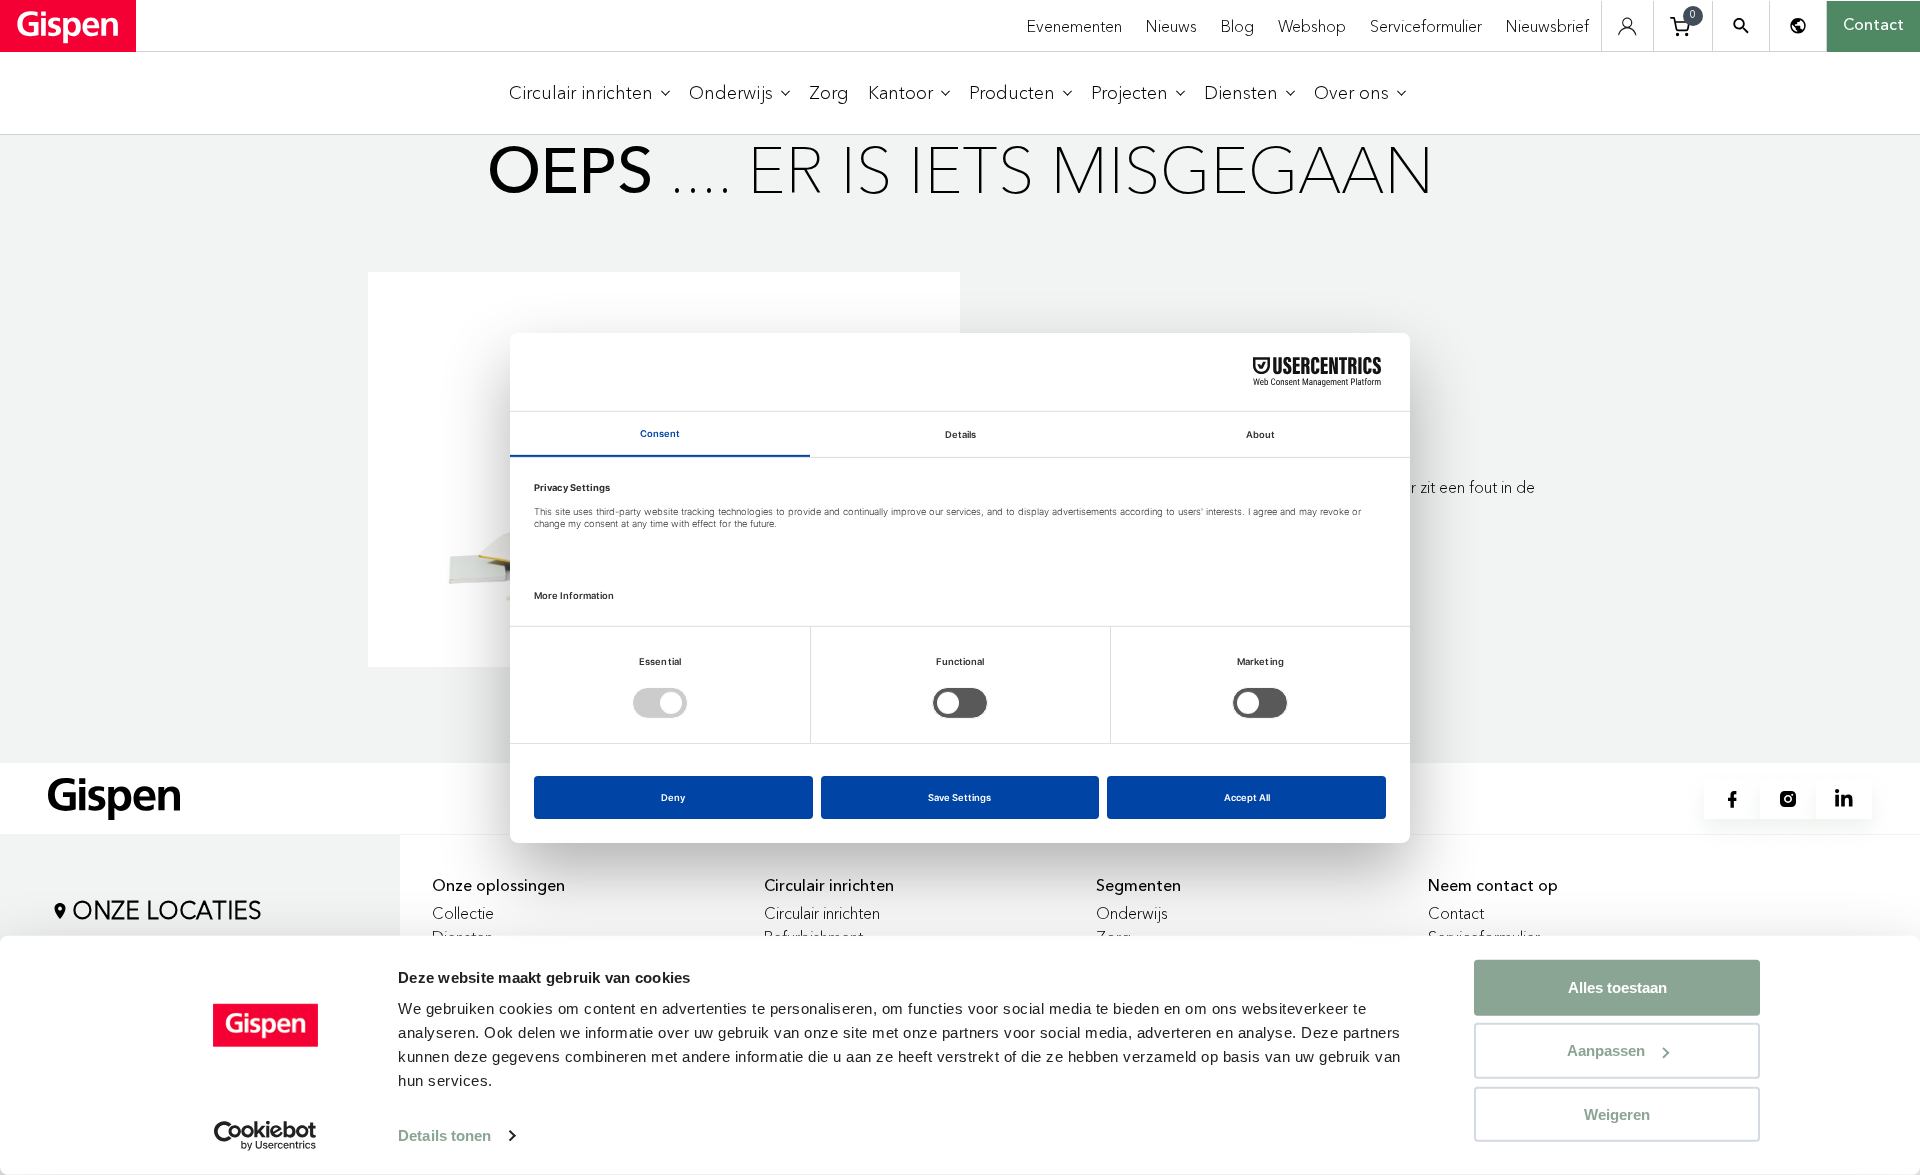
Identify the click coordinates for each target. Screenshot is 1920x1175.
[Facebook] (1732, 799)
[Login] (1627, 26)
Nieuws (1171, 26)
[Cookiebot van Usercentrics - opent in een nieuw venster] (265, 1136)
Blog (1237, 26)
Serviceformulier (1426, 26)
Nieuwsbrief (1547, 26)
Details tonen (444, 1135)
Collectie (463, 913)
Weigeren (1617, 1113)
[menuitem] (589, 93)
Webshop (1312, 26)
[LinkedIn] (1844, 799)
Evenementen (1074, 26)
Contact (1873, 26)
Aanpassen (1606, 1050)
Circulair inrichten (822, 913)
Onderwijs (1132, 913)
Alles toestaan (1617, 987)
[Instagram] (1788, 799)
